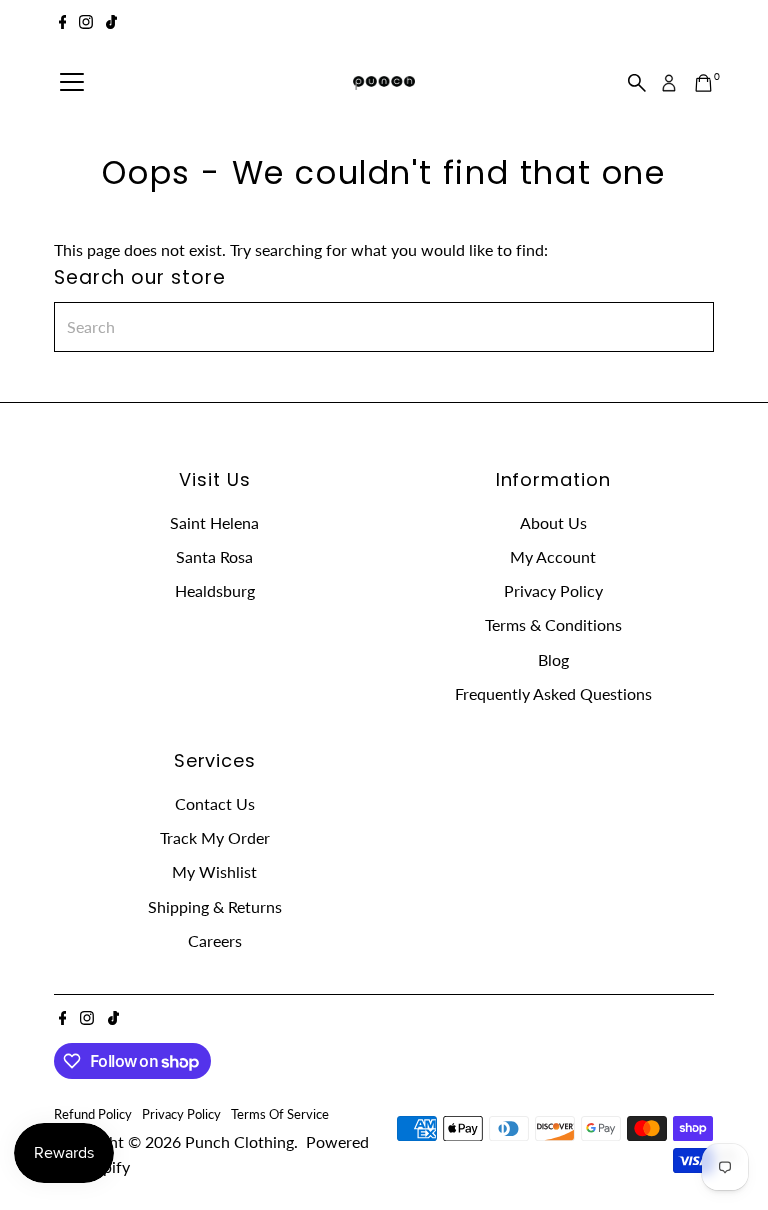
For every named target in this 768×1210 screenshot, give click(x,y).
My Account (553, 556)
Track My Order (215, 837)
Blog (553, 659)
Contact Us (215, 803)
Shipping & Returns (215, 906)
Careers (215, 940)
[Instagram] (86, 24)
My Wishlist (214, 871)
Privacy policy (181, 1114)
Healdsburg (215, 590)
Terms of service (280, 1114)
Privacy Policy (553, 590)
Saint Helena (214, 522)
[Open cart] (703, 83)
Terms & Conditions (553, 624)
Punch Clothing (239, 1141)
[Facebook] (63, 24)
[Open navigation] (72, 83)
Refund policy (93, 1114)
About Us (553, 522)
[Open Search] (637, 83)
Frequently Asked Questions (553, 693)
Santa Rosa (214, 556)
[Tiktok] (111, 24)
